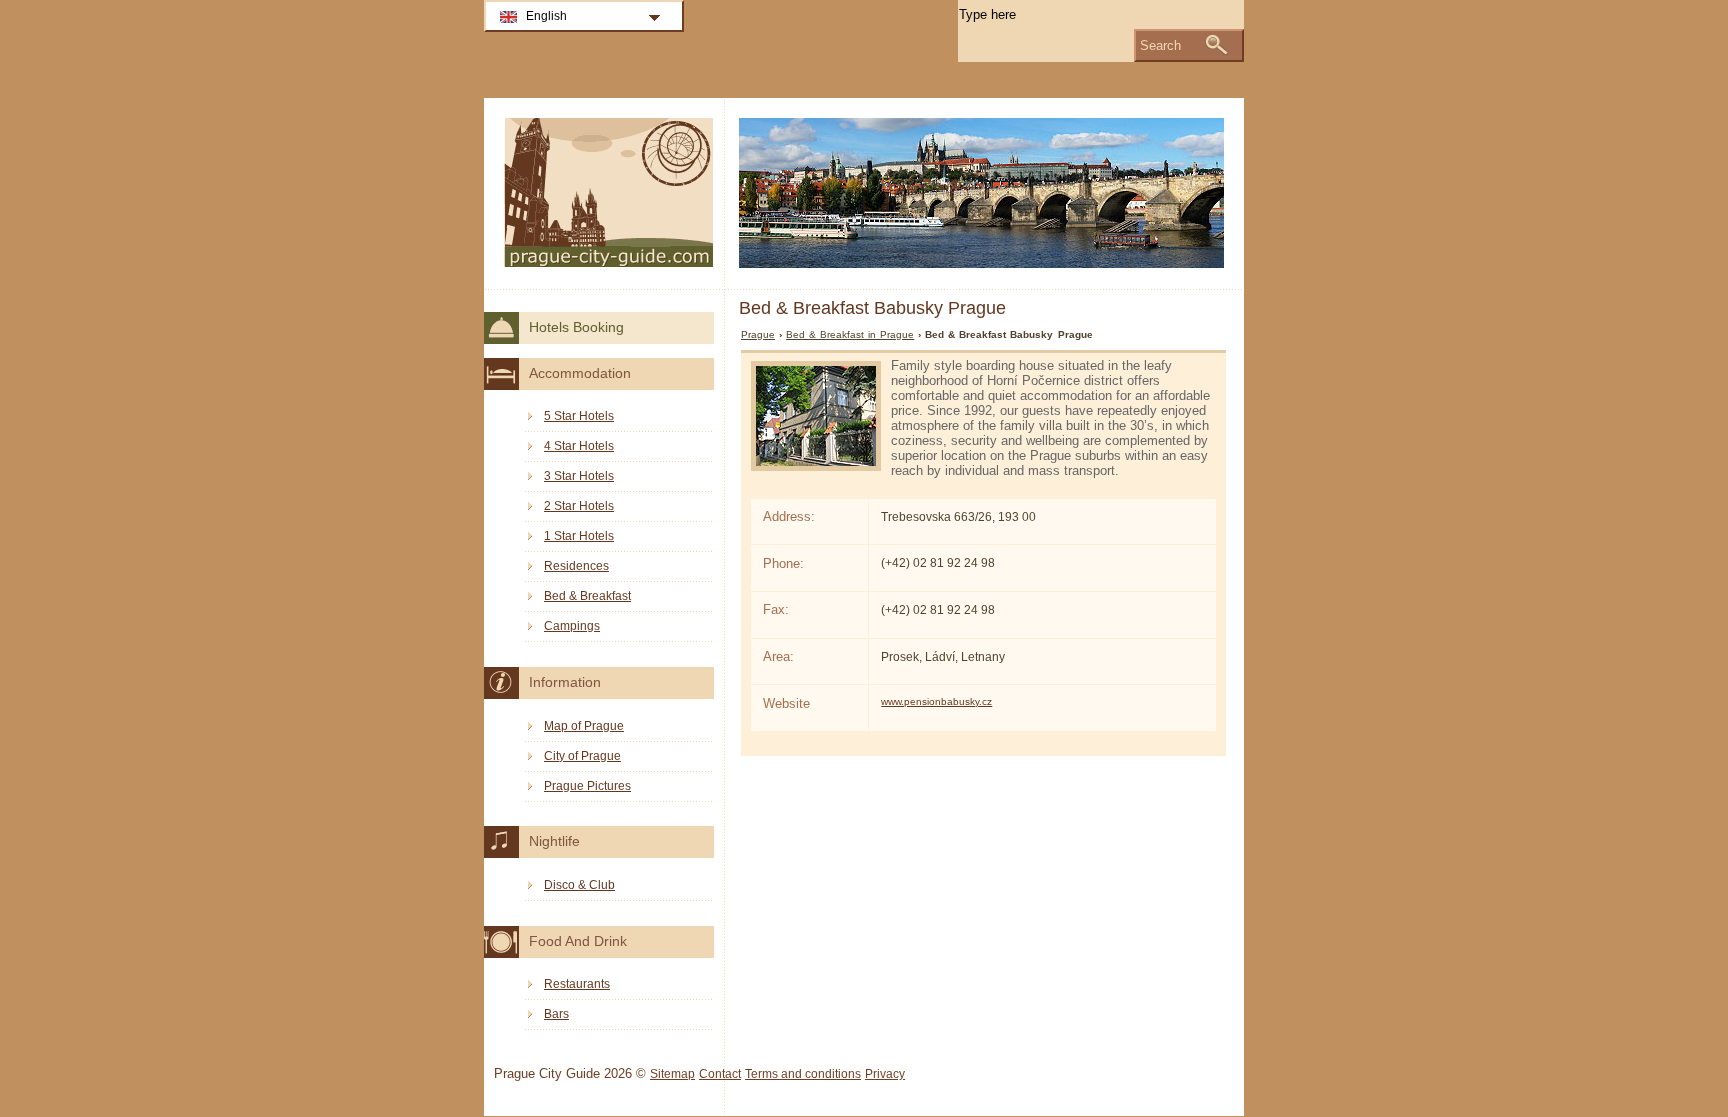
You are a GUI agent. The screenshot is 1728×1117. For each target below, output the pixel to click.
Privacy (885, 1074)
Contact (720, 1074)
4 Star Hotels (579, 446)
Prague (758, 334)
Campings (572, 626)
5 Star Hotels (579, 416)
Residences (576, 566)
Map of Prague (584, 726)
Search (1160, 45)
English (546, 16)
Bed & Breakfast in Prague (850, 334)
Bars (556, 1014)
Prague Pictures (587, 786)
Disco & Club (579, 885)
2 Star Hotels (579, 506)
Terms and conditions (803, 1074)
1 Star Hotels (579, 536)
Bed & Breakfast (587, 596)
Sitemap (672, 1074)
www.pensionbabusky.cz (936, 701)
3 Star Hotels (579, 476)
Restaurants (577, 984)
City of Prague (582, 756)
